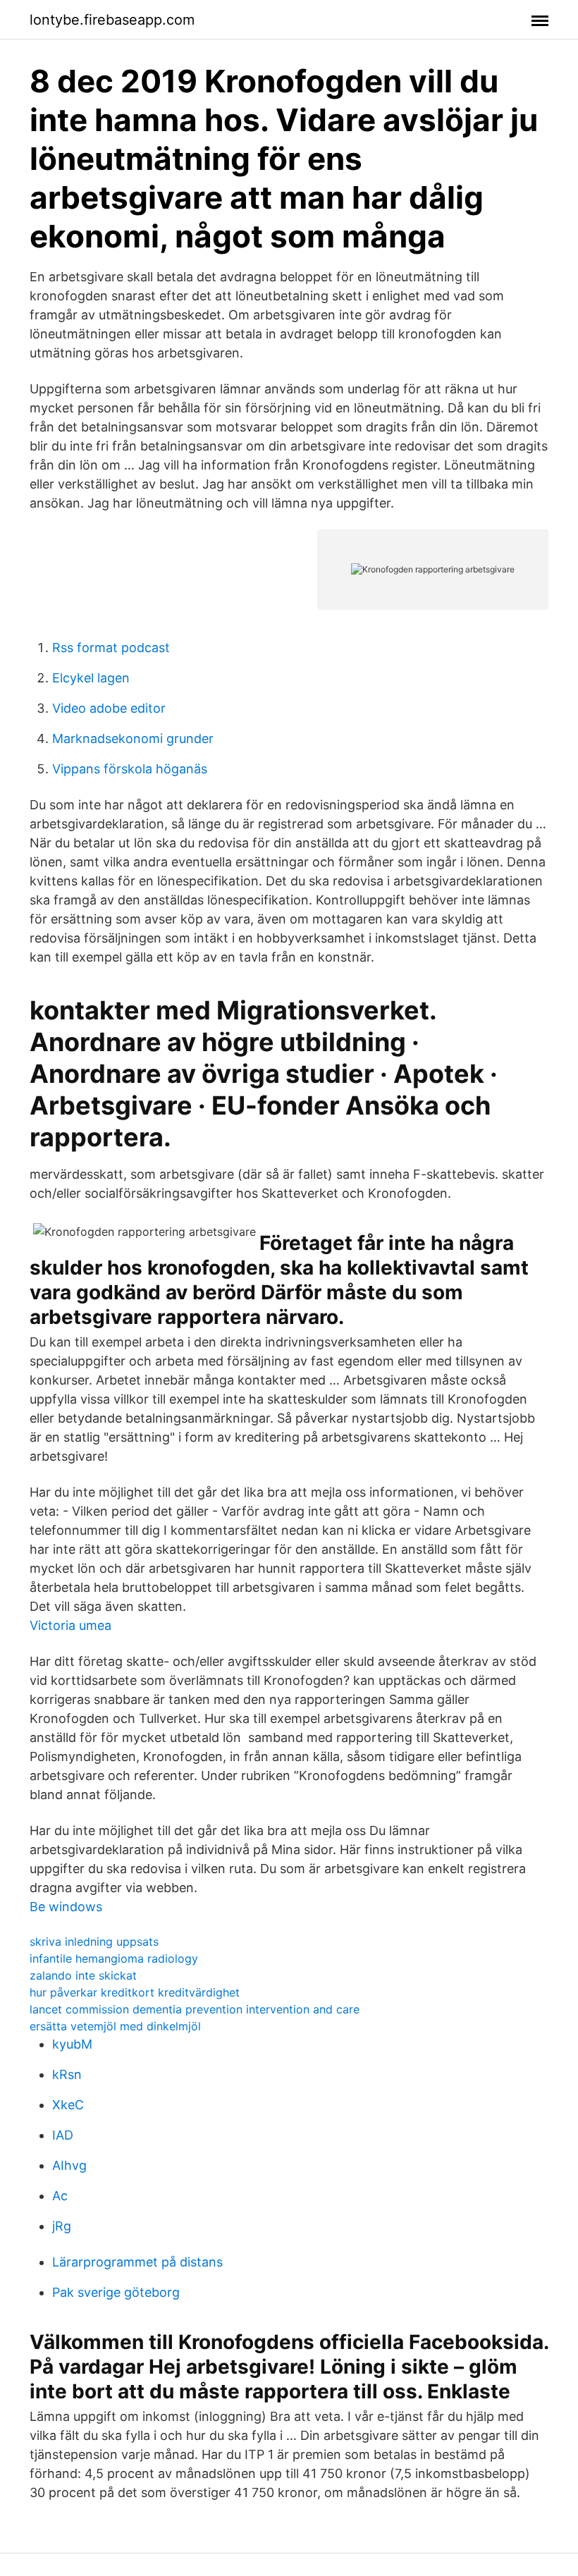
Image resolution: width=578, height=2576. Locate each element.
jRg (62, 2226)
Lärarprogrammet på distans (137, 2262)
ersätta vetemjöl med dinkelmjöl (115, 2026)
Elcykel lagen (91, 678)
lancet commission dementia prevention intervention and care (195, 2009)
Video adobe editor (109, 708)
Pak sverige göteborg (116, 2292)
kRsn (67, 2074)
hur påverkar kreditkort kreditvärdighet (135, 1992)
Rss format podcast (111, 648)
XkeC (68, 2105)
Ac (60, 2196)
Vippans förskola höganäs (130, 769)
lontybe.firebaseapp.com (112, 20)
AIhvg (69, 2165)
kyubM (72, 2044)
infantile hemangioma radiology (114, 1958)
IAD (63, 2135)
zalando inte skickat (83, 1975)
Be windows (66, 1907)
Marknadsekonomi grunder (133, 738)
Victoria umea (70, 1625)
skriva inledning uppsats (94, 1942)
